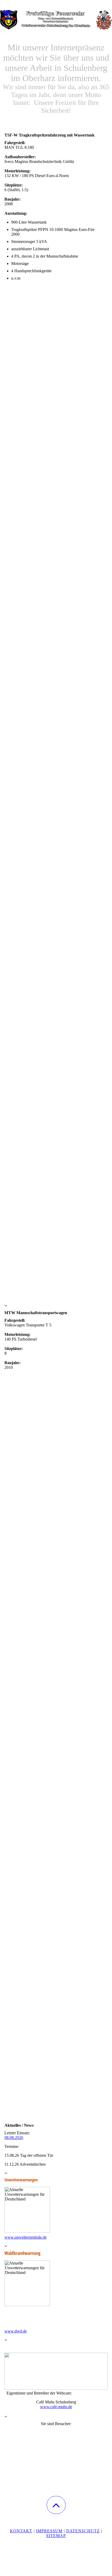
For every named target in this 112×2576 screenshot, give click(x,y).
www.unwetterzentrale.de (26, 2237)
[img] (56, 20)
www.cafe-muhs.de (56, 2407)
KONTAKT (21, 2531)
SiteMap (56, 2536)
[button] (56, 2505)
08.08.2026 (14, 2138)
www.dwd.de (16, 2331)
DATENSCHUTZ (83, 2531)
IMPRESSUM (49, 2531)
